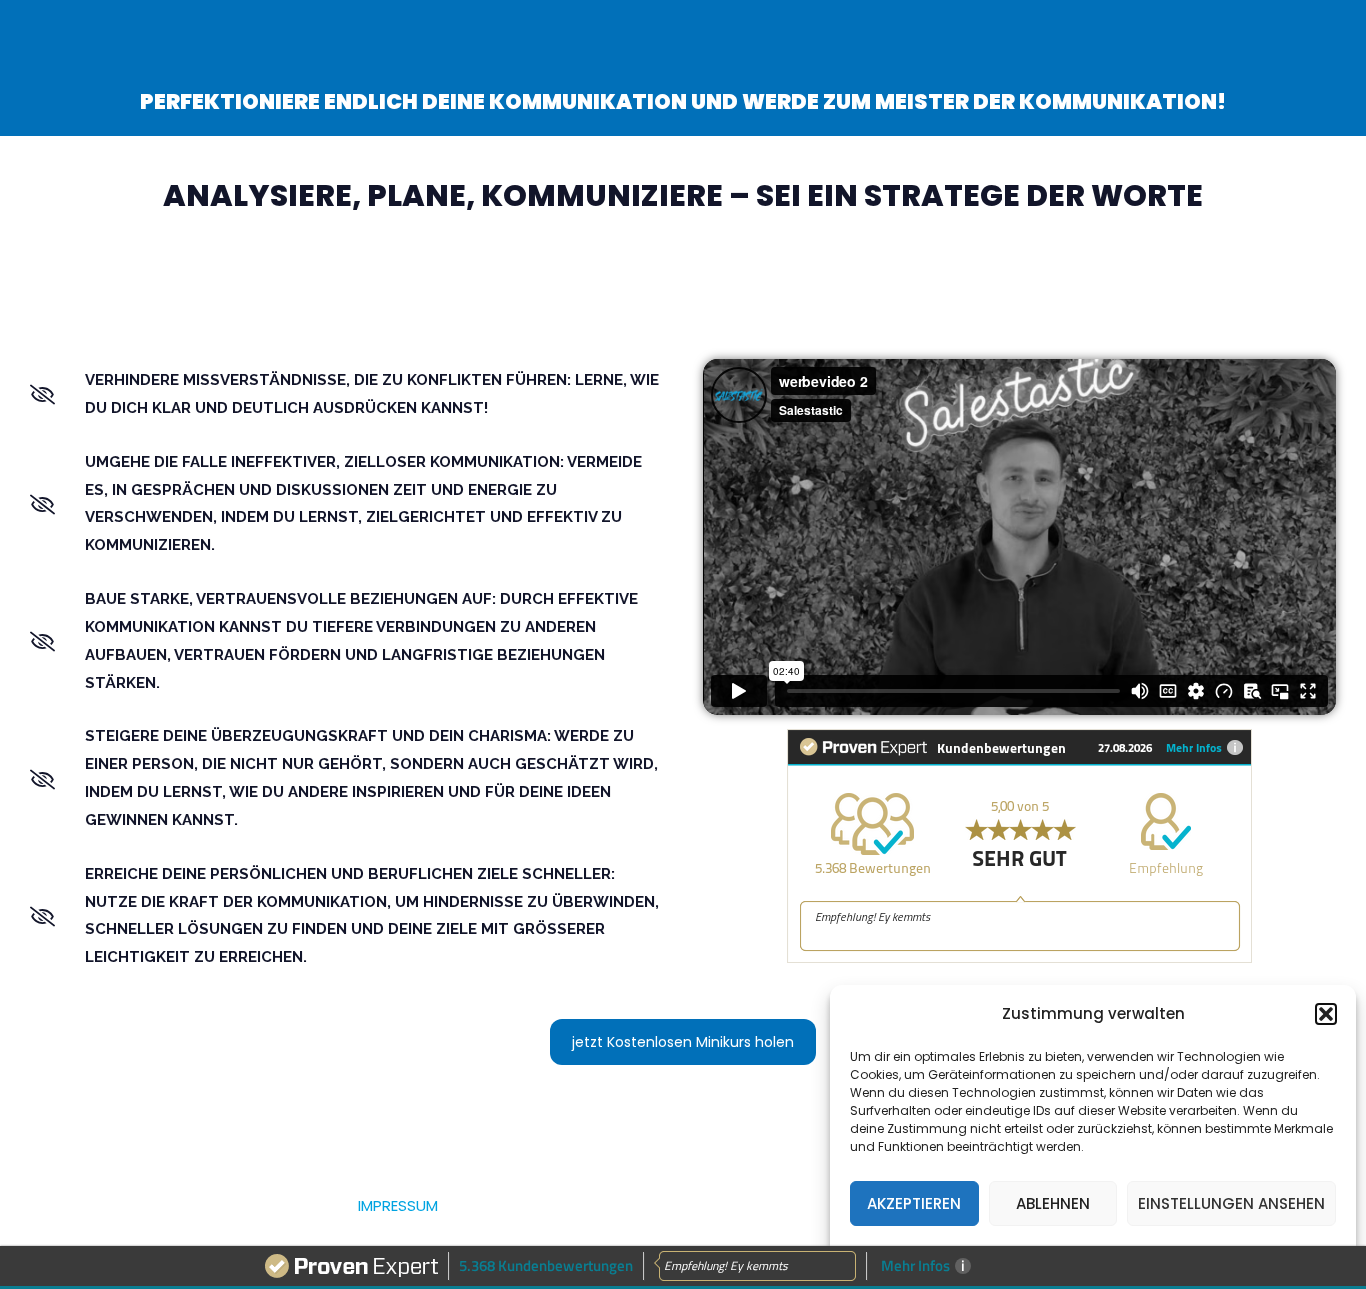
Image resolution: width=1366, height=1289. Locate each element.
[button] (1326, 1014)
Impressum (398, 1205)
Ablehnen (1053, 1203)
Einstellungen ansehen (1231, 1203)
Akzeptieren (914, 1203)
